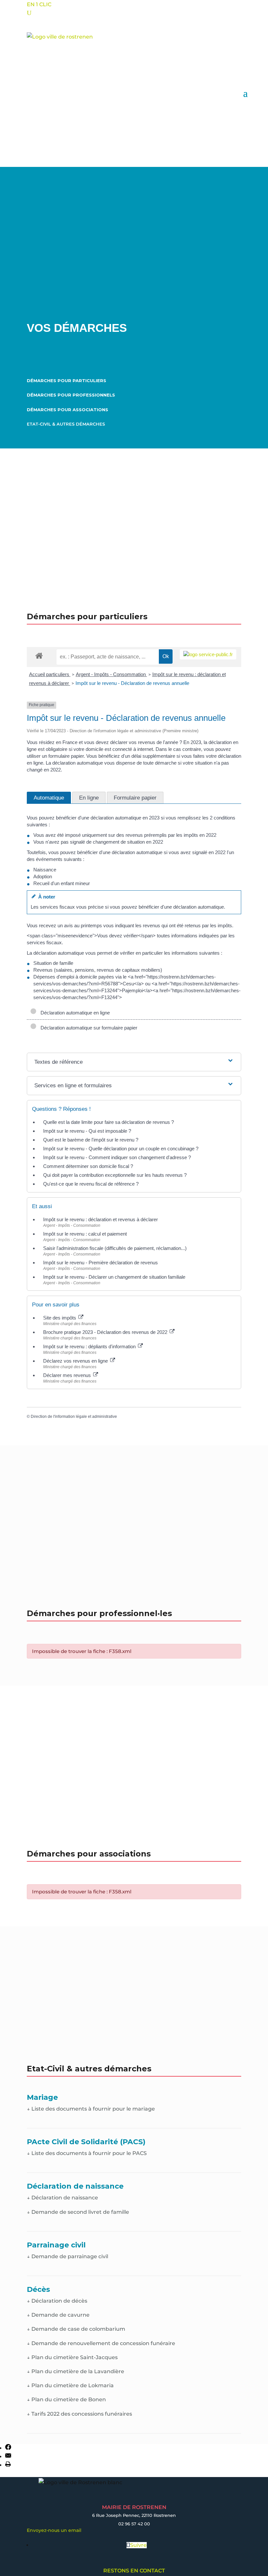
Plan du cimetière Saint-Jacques (72, 2357)
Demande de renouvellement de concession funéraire (101, 2343)
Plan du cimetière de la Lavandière (75, 2371)
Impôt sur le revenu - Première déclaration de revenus (100, 1263)
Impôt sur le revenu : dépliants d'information (90, 1346)
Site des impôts (60, 1318)
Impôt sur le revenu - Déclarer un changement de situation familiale (114, 1277)
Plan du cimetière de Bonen (66, 2399)
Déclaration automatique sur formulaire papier (88, 1028)
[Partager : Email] (8, 2457)
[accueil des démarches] (39, 655)
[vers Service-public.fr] (208, 654)
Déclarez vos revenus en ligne (76, 1361)
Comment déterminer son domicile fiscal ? (88, 1166)
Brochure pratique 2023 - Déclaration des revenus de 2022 (106, 1332)
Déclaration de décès (57, 2301)
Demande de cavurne (58, 2315)
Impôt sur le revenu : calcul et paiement (85, 1234)
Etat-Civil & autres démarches (66, 424)
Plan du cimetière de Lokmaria (70, 2385)
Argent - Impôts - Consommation (111, 674)
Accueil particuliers (50, 674)
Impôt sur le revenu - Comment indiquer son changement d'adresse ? (117, 1157)
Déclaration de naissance (62, 2198)
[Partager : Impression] (8, 2465)
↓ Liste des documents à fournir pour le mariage (91, 2109)
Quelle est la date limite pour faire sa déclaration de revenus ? (109, 1122)
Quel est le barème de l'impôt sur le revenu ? (91, 1140)
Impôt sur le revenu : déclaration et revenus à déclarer (100, 1219)
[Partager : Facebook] (8, 2448)
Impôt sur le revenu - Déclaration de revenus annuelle (132, 683)
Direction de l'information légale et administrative (74, 1417)
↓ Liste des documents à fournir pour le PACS (87, 2153)
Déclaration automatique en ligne (74, 1013)
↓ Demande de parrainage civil (67, 2256)
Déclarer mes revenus (68, 1375)
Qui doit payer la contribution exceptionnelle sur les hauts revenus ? (116, 1175)
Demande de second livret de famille (78, 2212)
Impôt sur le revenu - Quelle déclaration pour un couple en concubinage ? (121, 1149)
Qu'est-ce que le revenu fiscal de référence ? (91, 1184)
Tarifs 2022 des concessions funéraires (79, 2414)
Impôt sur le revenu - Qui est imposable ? (87, 1131)
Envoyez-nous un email (54, 2530)
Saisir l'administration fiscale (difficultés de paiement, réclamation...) (115, 1248)
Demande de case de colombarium (76, 2329)
